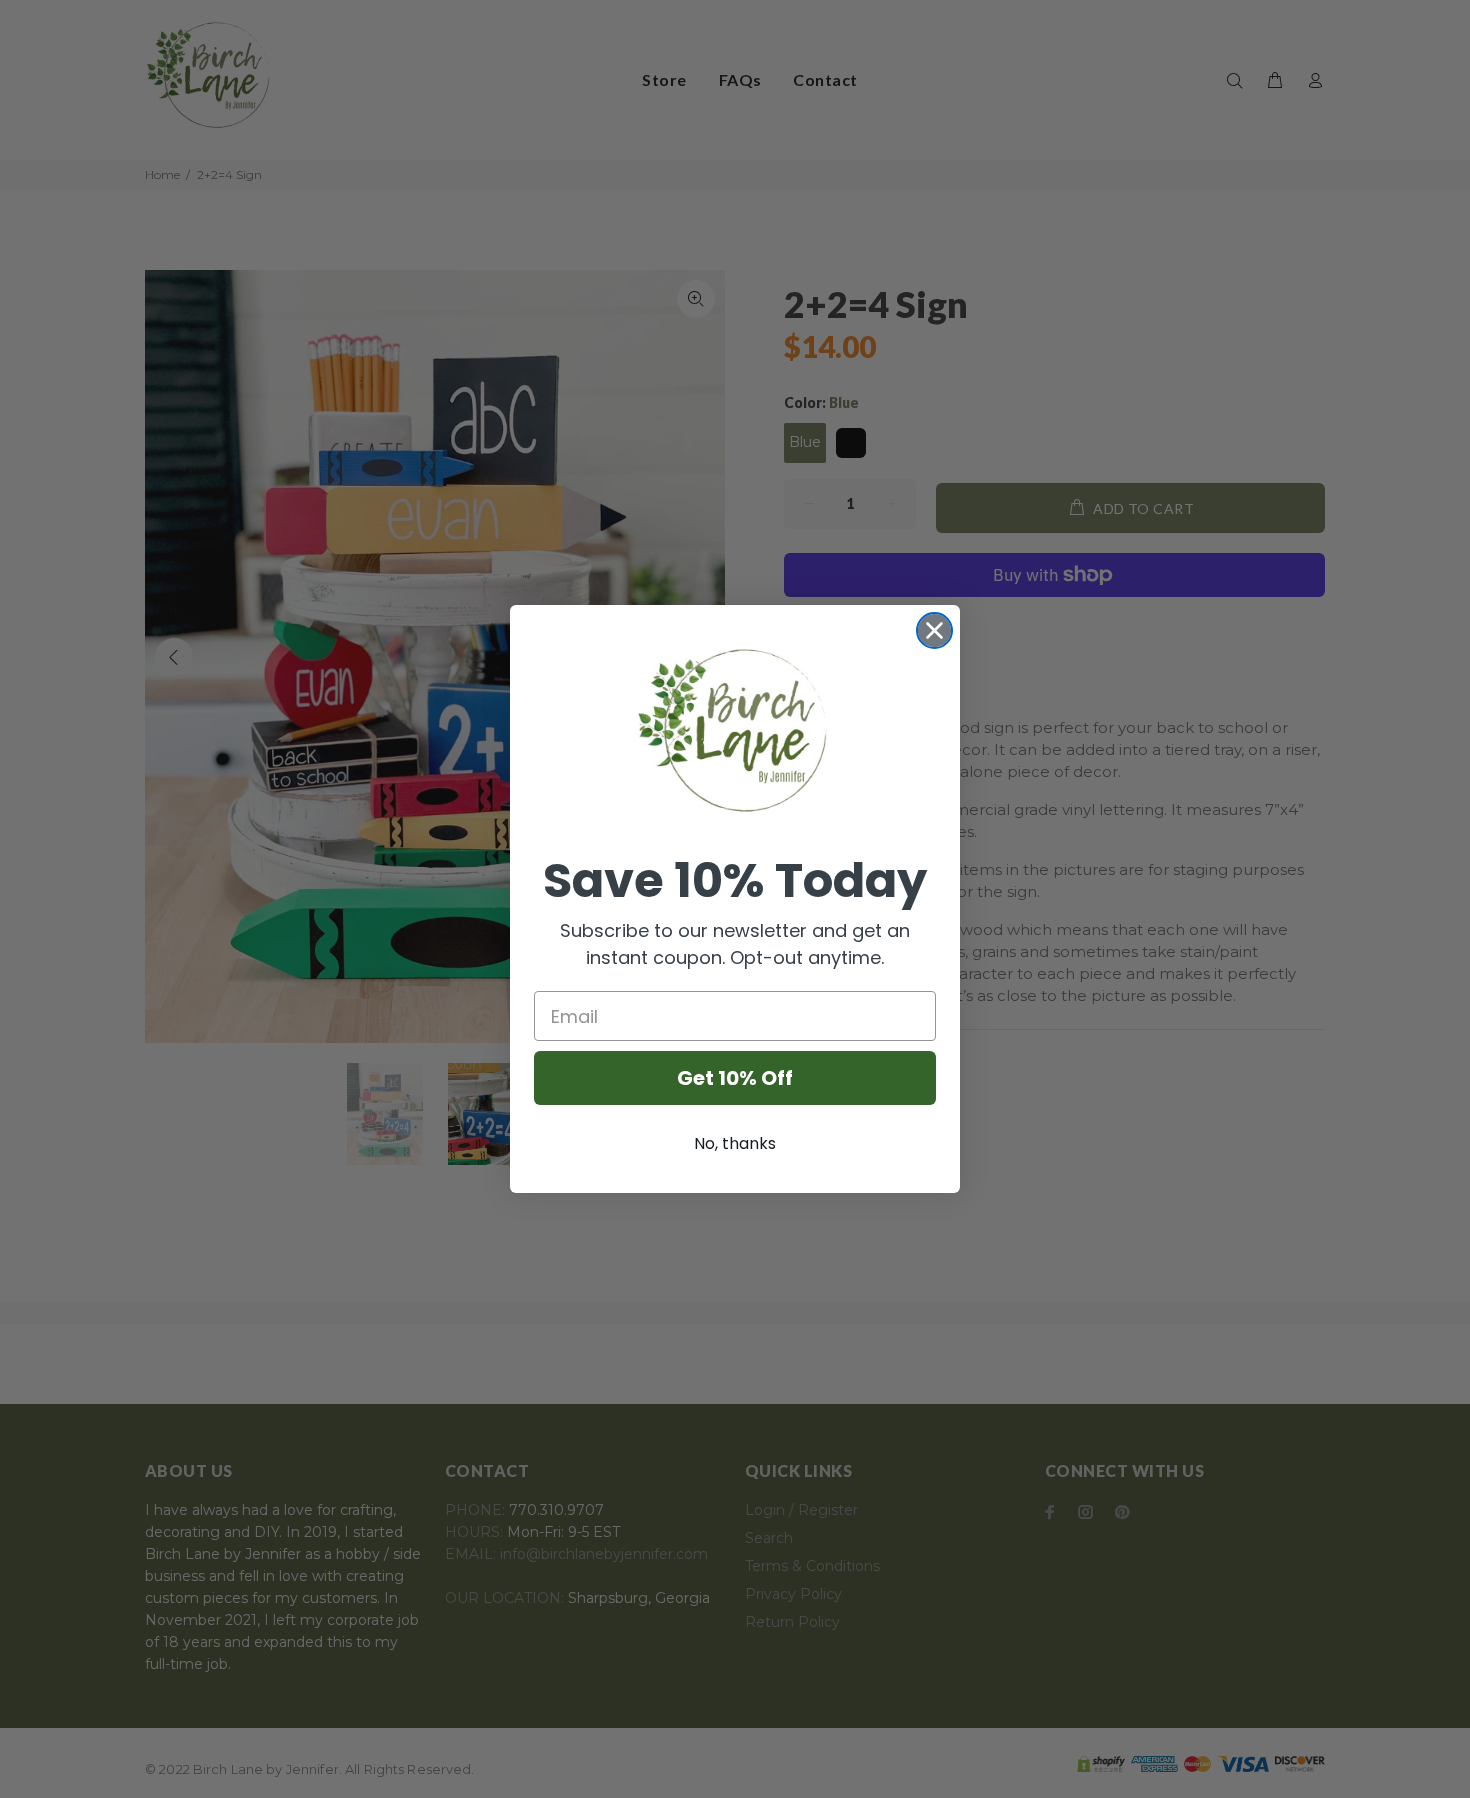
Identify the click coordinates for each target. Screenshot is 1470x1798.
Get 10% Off (735, 1078)
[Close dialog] (934, 630)
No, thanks (735, 1143)
